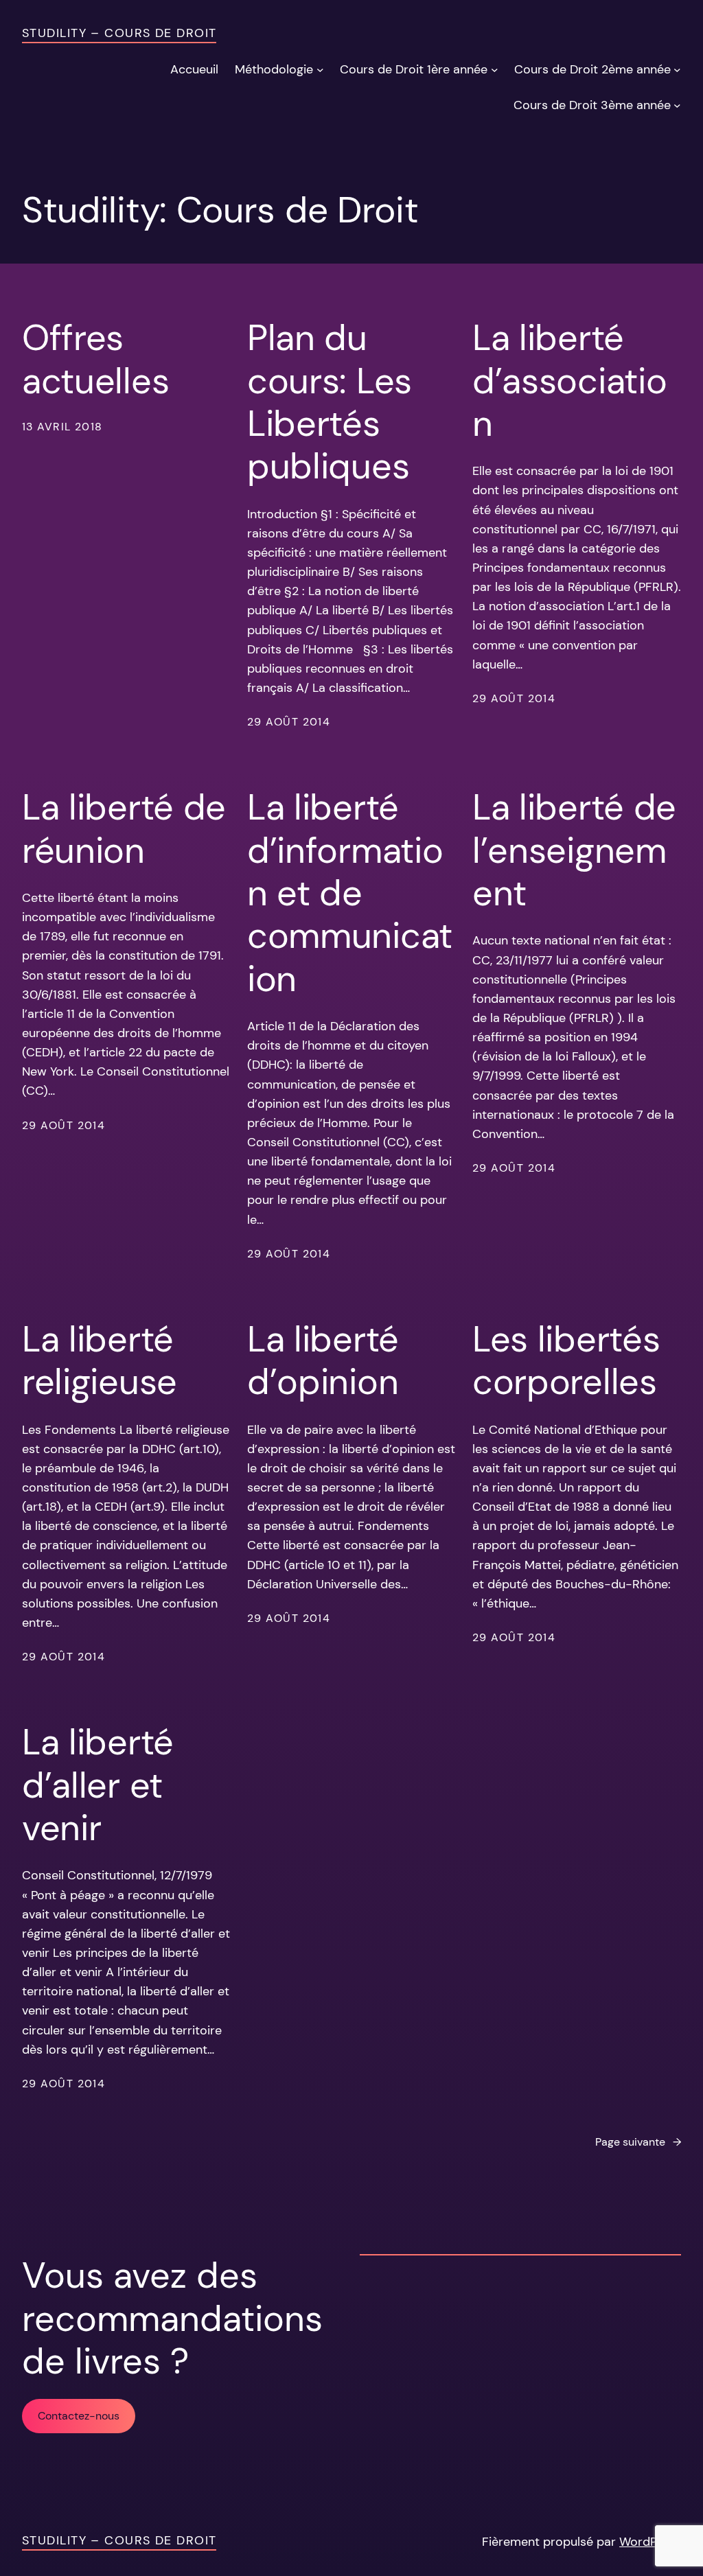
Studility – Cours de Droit (119, 33)
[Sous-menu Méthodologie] (320, 70)
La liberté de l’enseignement (574, 850)
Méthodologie (274, 69)
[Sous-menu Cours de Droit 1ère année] (495, 70)
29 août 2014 (289, 722)
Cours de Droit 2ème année (592, 69)
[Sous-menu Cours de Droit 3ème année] (677, 105)
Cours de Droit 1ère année (414, 69)
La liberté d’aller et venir (98, 1785)
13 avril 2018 (62, 427)
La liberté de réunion (124, 829)
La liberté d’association (569, 381)
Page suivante (638, 2142)
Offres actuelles (95, 359)
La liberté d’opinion (323, 1361)
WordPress (650, 2542)
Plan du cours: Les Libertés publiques (330, 402)
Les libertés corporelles (566, 1361)
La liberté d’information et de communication (350, 893)
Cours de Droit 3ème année (592, 105)
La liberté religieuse (100, 1361)
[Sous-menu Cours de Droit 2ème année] (677, 70)
